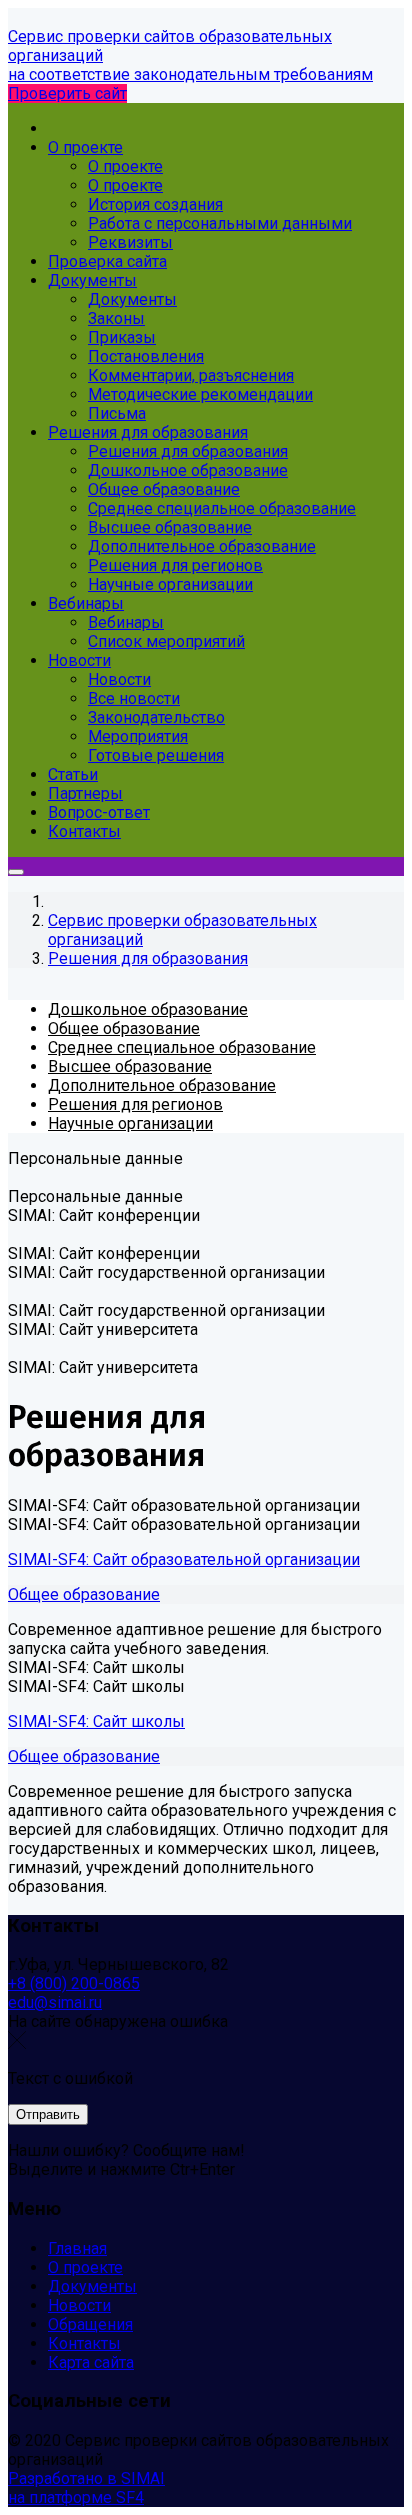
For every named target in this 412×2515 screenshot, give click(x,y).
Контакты (84, 2343)
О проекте (85, 2267)
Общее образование (84, 1594)
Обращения (90, 2324)
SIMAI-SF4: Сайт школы (96, 1721)
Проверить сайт (67, 93)
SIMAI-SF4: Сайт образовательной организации (184, 1559)
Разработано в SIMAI (86, 2478)
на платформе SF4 (76, 2497)
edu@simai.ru (55, 2002)
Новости (79, 2305)
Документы (92, 2286)
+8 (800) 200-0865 (74, 1983)
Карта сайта (91, 2362)
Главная (77, 2248)
